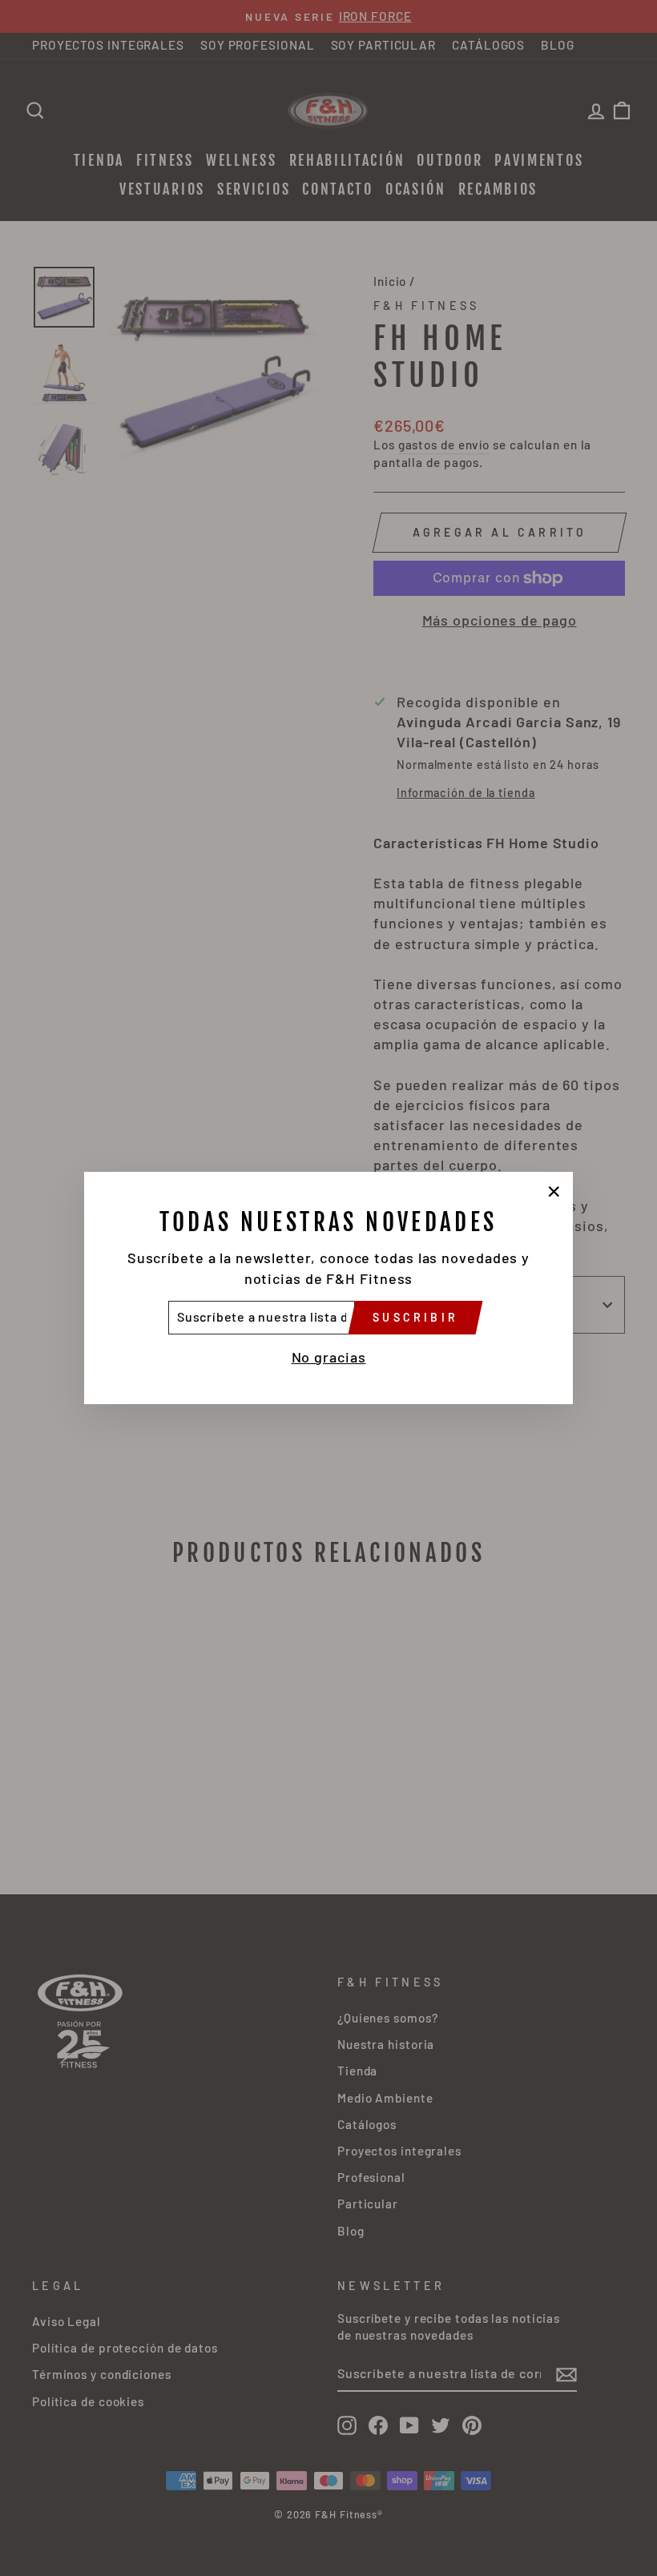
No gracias (329, 1357)
